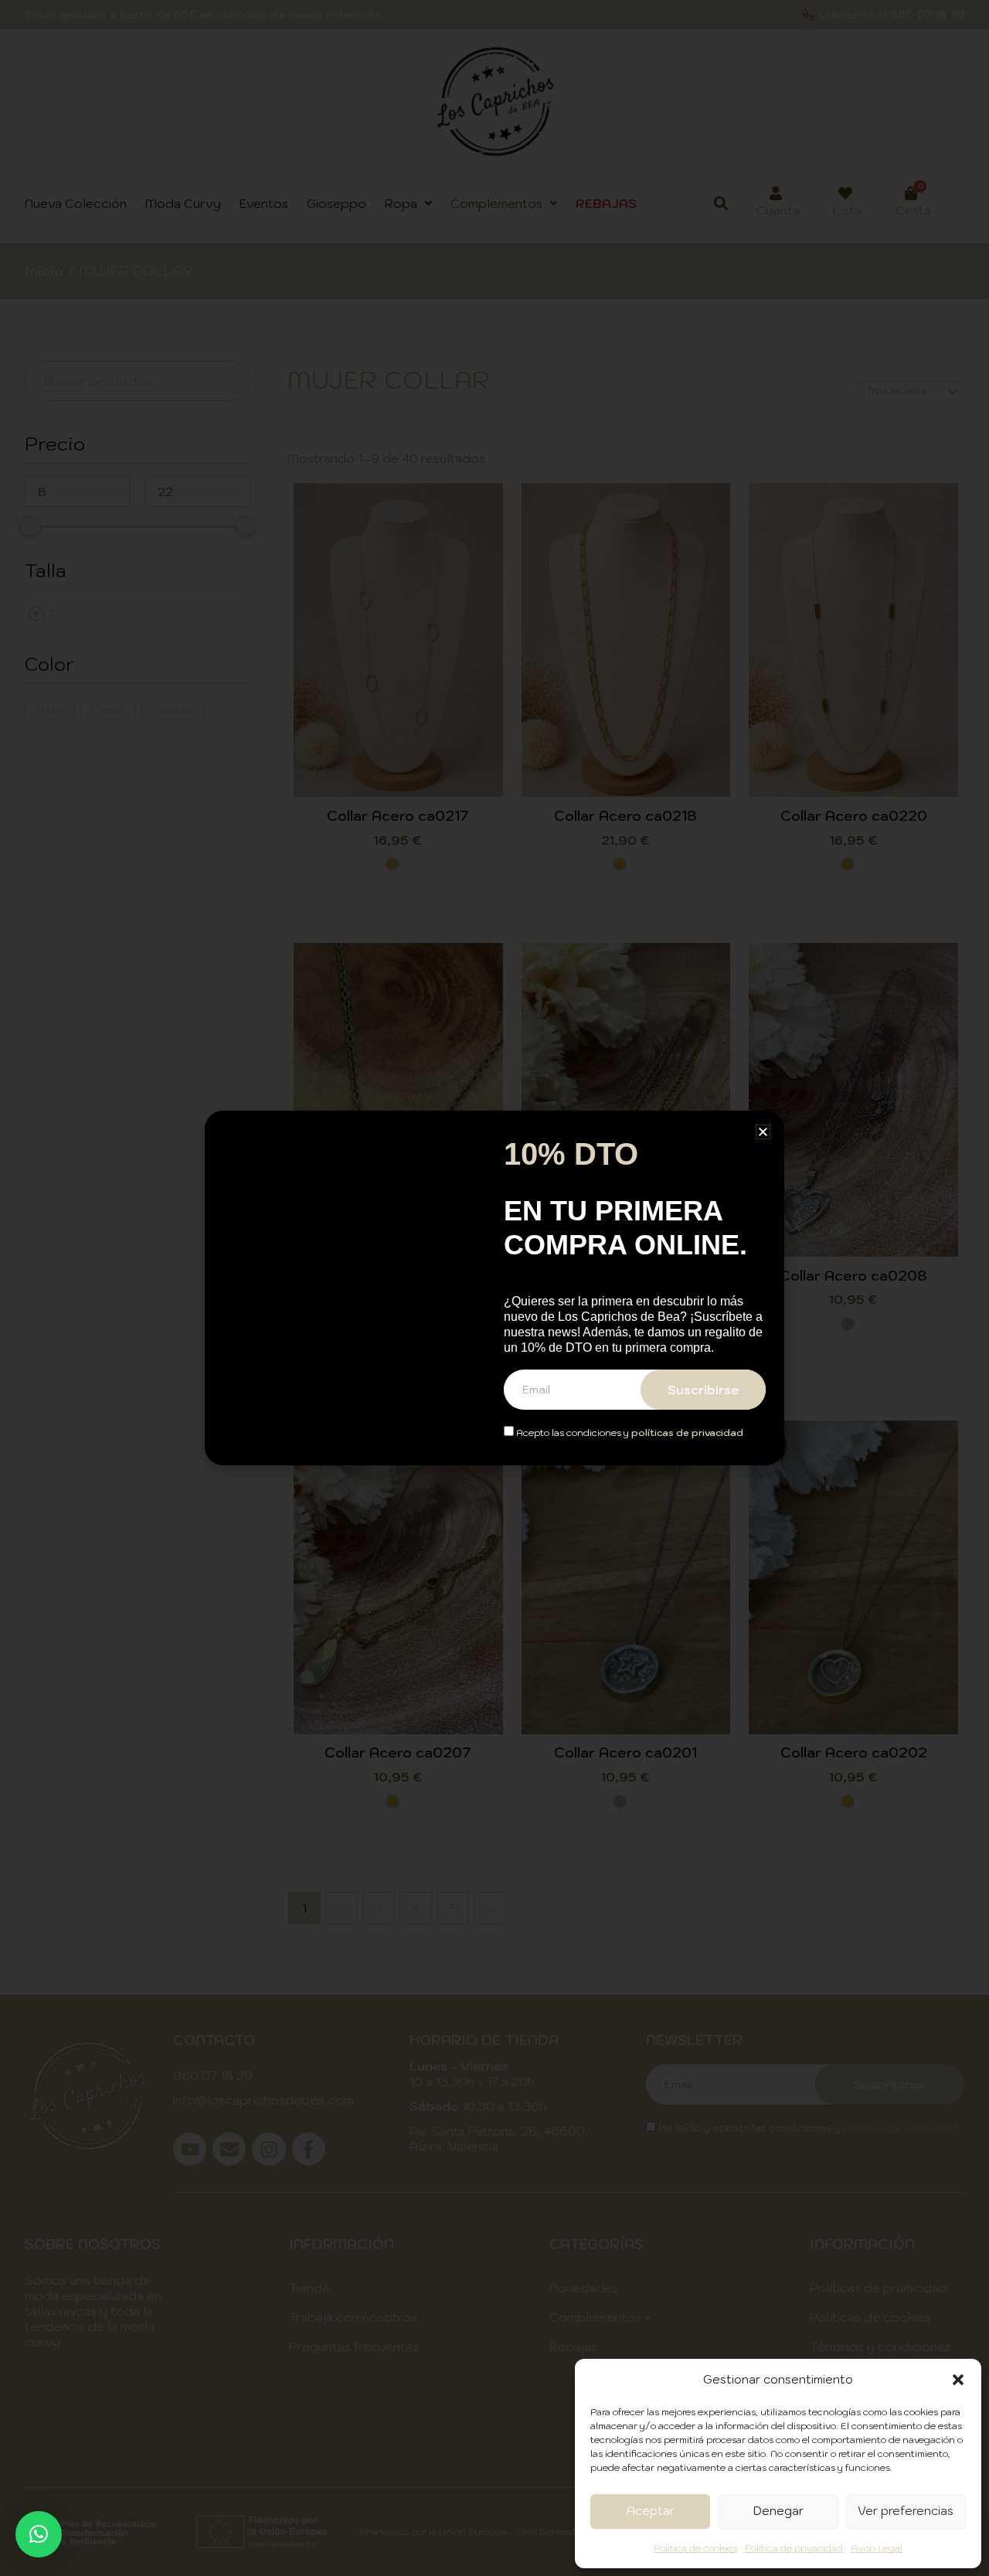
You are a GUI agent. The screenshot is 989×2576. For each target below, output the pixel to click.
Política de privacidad (794, 2548)
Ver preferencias (906, 2511)
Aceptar (651, 2511)
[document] (494, 1288)
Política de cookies (695, 2548)
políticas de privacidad (687, 1433)
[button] (958, 2380)
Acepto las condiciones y (629, 1433)
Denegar (778, 2511)
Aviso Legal (877, 2548)
